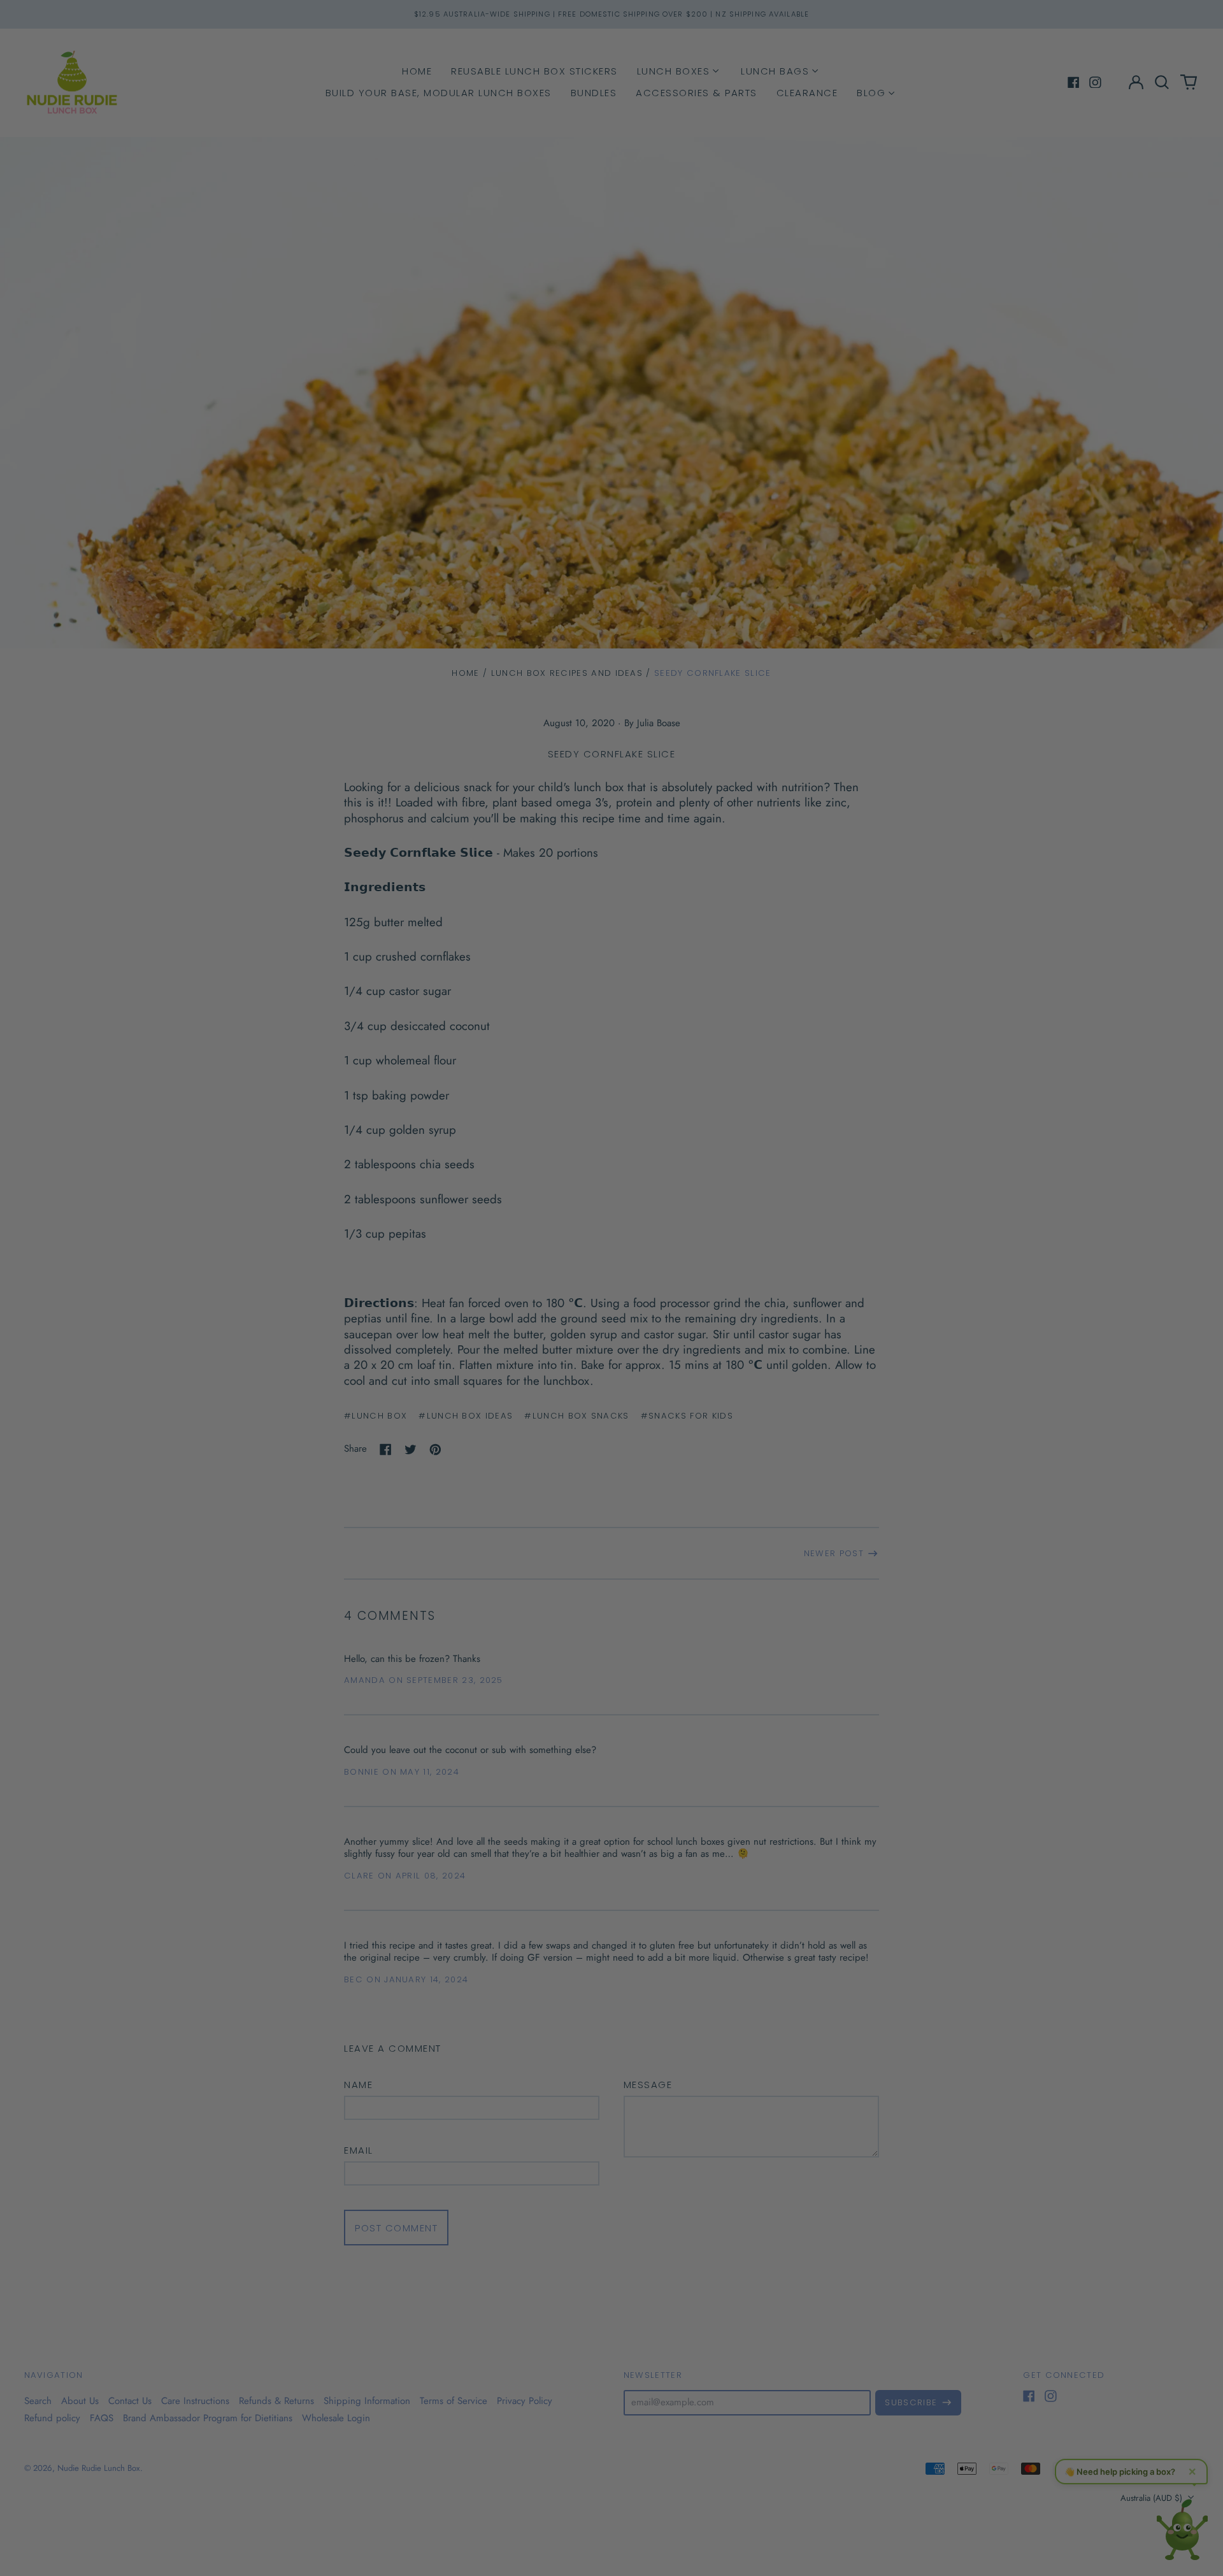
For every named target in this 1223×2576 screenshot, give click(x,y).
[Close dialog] (818, 1120)
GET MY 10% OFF (723, 1369)
